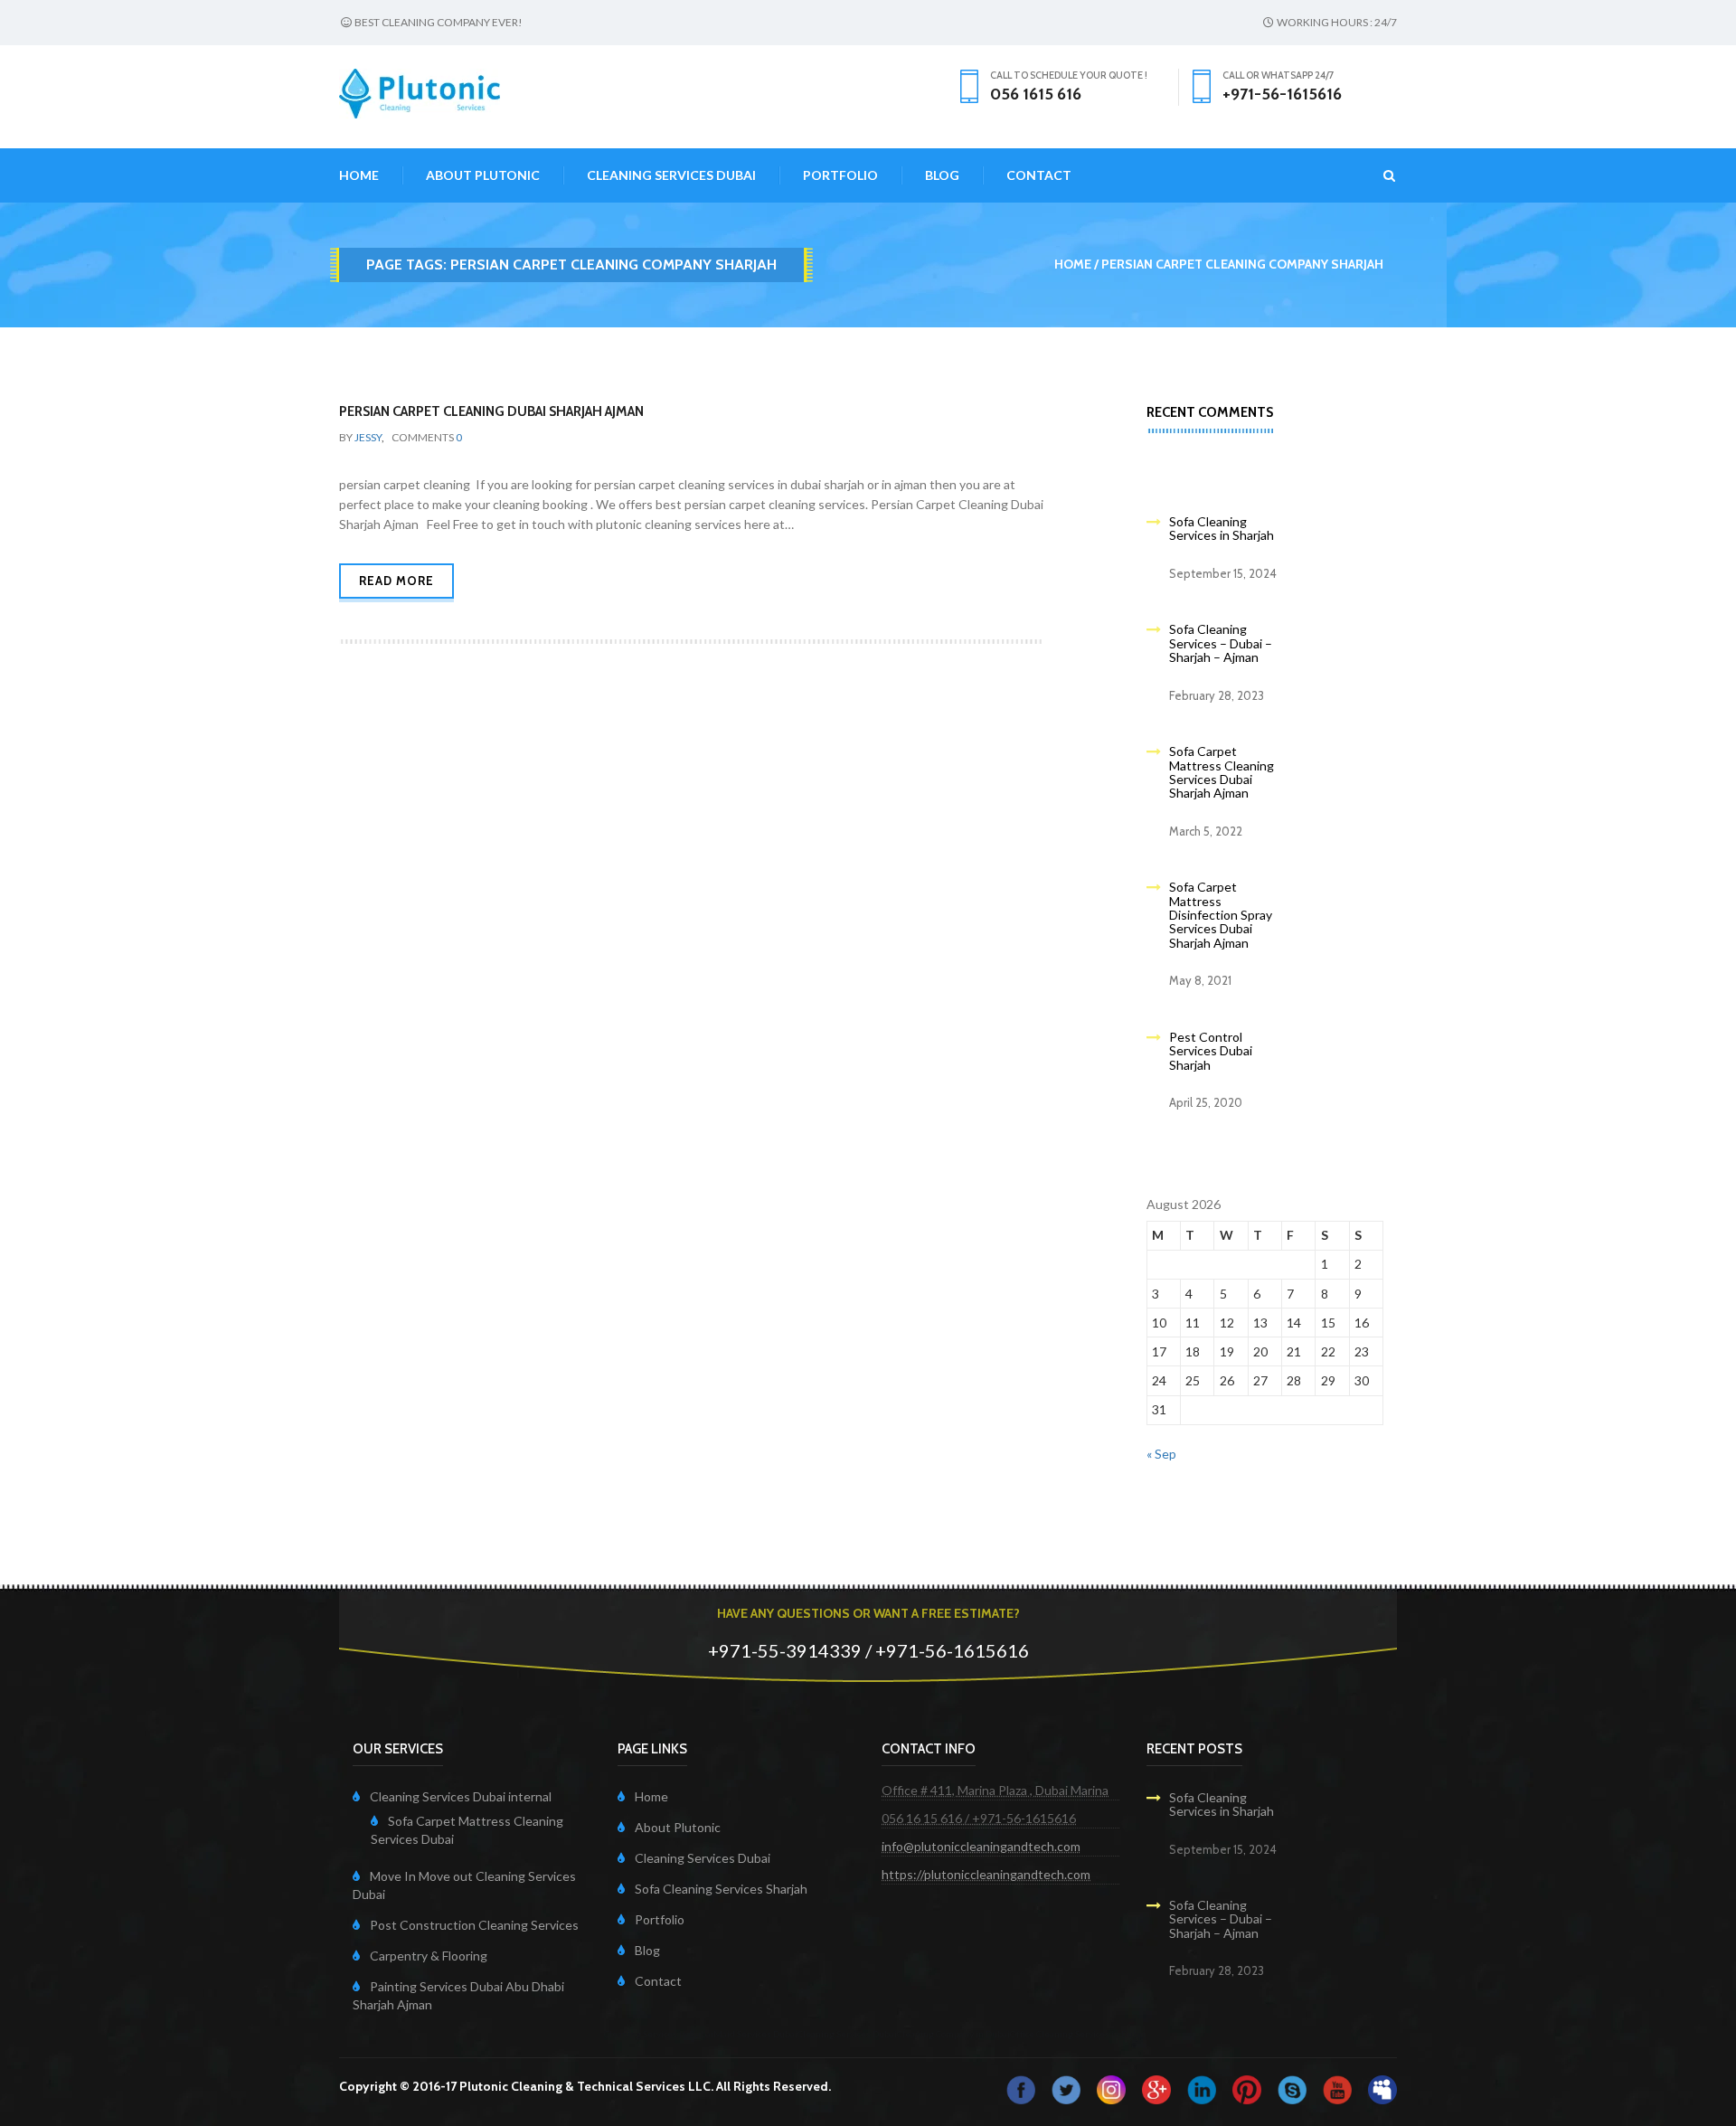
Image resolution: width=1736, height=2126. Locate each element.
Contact (1039, 175)
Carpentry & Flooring (429, 1956)
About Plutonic (483, 175)
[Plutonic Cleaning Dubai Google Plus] (1156, 2088)
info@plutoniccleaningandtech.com (981, 1846)
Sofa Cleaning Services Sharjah (721, 1889)
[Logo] (420, 92)
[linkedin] (1202, 2088)
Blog (942, 175)
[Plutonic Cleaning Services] (1111, 2088)
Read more (396, 581)
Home (359, 175)
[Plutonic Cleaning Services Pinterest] (1247, 2088)
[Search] (1378, 175)
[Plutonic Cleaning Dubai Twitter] (1066, 2088)
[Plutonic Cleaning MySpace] (1382, 2088)
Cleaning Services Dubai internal (461, 1796)
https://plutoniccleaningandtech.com (986, 1874)
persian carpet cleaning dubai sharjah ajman (491, 411)
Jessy (368, 437)
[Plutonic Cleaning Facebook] (1021, 2088)
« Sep (1161, 1454)
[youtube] (1337, 2088)
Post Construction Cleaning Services (474, 1925)
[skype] (1292, 2088)
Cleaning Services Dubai (671, 175)
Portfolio (840, 175)
